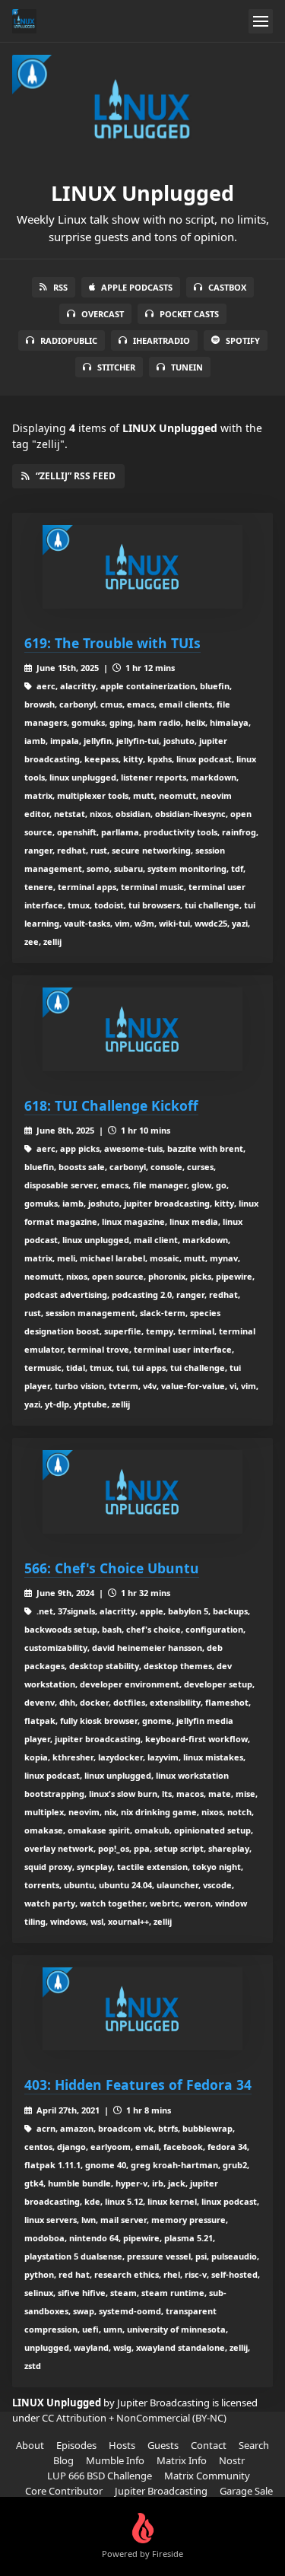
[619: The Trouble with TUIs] (142, 567)
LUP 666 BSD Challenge (100, 2476)
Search (254, 2445)
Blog (63, 2460)
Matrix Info (182, 2460)
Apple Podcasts (137, 287)
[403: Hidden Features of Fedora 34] (142, 2009)
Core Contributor (64, 2491)
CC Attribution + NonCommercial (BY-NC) (134, 2418)
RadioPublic (69, 340)
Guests (163, 2445)
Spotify (243, 340)
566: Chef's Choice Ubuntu (112, 1568)
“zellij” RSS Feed (76, 476)
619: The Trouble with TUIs (112, 643)
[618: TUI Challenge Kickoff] (142, 1029)
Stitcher (116, 367)
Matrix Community (207, 2476)
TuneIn (187, 367)
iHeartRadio (161, 340)
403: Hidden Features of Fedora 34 (138, 2085)
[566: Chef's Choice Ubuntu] (142, 1492)
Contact (209, 2445)
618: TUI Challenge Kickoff (111, 1105)
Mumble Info (115, 2460)
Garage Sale (246, 2491)
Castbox (227, 287)
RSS (60, 287)
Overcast (103, 314)
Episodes (76, 2445)
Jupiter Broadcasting (161, 2491)
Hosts (122, 2445)
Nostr (232, 2460)
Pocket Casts (189, 314)
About (30, 2445)
